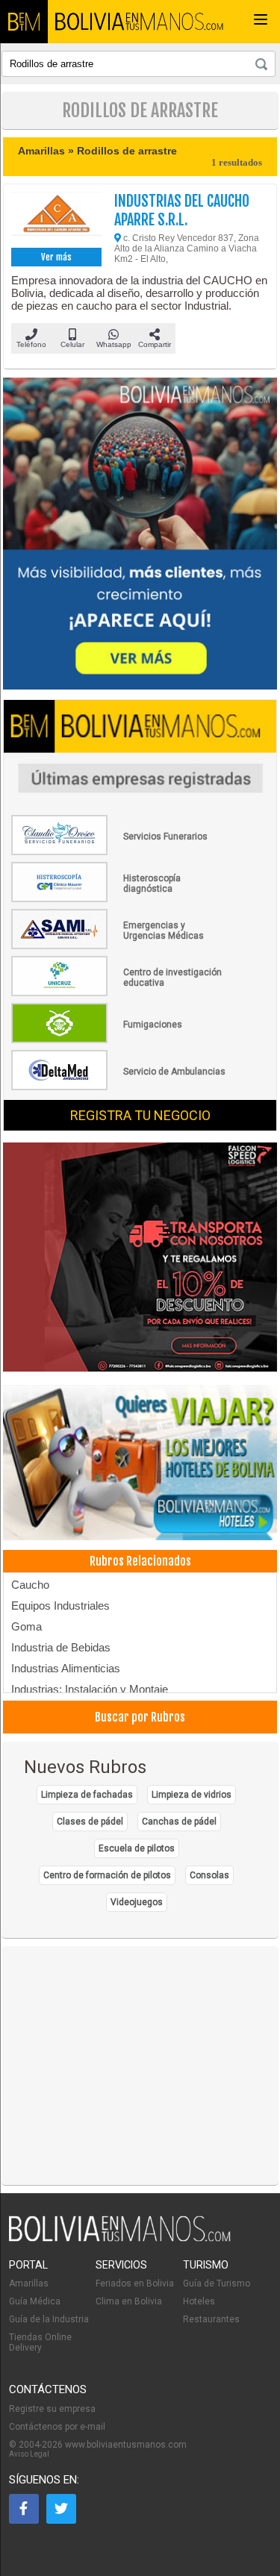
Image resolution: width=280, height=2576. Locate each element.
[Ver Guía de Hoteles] (140, 1464)
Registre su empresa (52, 2409)
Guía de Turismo (217, 2283)
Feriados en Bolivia (135, 2283)
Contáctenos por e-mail (57, 2427)
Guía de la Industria (49, 2319)
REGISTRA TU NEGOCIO (140, 1115)
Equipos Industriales (60, 1606)
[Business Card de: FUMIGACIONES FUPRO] (119, 1040)
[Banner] (140, 1258)
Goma (27, 1626)
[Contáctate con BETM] (140, 535)
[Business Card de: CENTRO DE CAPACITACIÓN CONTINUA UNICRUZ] (119, 993)
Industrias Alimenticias (66, 1668)
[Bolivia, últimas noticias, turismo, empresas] (120, 2239)
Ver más (56, 257)
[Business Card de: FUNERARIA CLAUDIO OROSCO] (119, 852)
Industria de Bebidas (61, 1647)
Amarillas (29, 2283)
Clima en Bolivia (129, 2301)
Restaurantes (211, 2319)
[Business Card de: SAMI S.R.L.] (119, 946)
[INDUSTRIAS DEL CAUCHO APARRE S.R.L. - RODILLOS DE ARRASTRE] (56, 218)
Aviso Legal (29, 2454)
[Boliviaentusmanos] (24, 22)
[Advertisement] (140, 2066)
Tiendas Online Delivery (40, 2342)
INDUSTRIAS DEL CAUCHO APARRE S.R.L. (182, 210)
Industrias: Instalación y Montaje (90, 1689)
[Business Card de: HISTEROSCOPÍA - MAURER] (119, 899)
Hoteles (199, 2301)
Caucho (30, 1585)
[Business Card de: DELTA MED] (119, 1087)
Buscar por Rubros (140, 1717)
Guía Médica (35, 2301)
